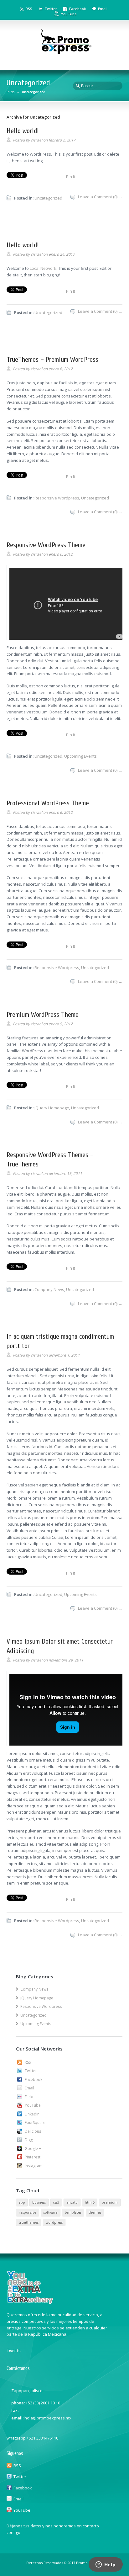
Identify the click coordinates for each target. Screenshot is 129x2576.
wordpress (54, 2222)
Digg (29, 2140)
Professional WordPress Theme (48, 803)
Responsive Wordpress (57, 498)
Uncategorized (48, 198)
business (39, 2202)
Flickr (29, 2097)
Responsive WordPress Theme (46, 545)
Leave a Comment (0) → (100, 197)
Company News (49, 1289)
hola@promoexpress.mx (48, 2418)
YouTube (69, 14)
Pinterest (33, 2157)
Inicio (10, 92)
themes (95, 2212)
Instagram (34, 2166)
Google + (33, 2149)
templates (73, 2212)
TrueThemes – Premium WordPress (52, 360)
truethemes (29, 2222)
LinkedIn (32, 2114)
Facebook (77, 9)
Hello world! (23, 131)
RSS (29, 9)
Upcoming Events (80, 756)
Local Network (43, 268)
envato (72, 2202)
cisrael (36, 140)
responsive (28, 2212)
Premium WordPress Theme (43, 1015)
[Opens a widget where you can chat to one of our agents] (106, 2565)
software (51, 2212)
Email (103, 9)
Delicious (33, 2131)
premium (110, 2202)
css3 (56, 2202)
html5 (90, 2202)
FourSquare (35, 2123)
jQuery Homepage (52, 1108)
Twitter (51, 9)
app (22, 2202)
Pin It (71, 177)
